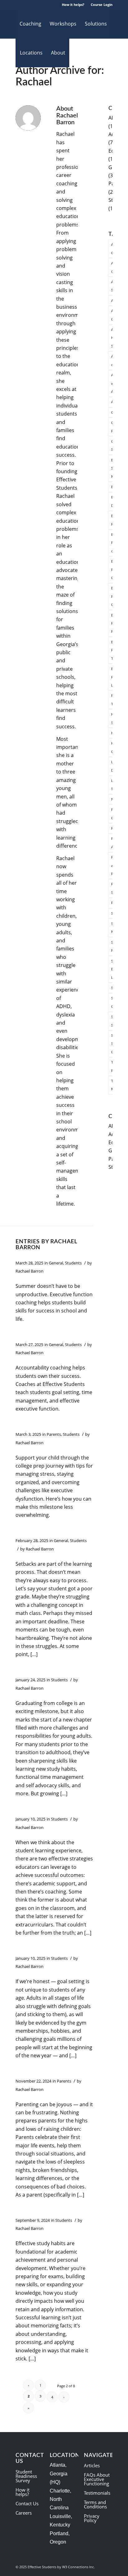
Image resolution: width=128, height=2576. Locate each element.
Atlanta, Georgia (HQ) (59, 2474)
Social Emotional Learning (113, 969)
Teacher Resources (113, 1066)
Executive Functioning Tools (113, 650)
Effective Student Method (113, 468)
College (113, 412)
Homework (113, 733)
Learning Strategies (113, 785)
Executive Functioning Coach (113, 596)
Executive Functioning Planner (113, 623)
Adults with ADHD (113, 383)
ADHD (113, 300)
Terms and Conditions (95, 2504)
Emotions (113, 487)
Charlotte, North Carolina (60, 2499)
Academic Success (113, 286)
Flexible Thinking (113, 700)
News (113, 799)
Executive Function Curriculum (113, 569)
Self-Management (113, 928)
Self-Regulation (113, 946)
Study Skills (113, 1021)
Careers (24, 2513)
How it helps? (73, 5)
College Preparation (113, 427)
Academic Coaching (113, 248)
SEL (113, 913)
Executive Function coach (113, 543)
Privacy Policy (92, 2518)
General (56, 1263)
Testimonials (97, 2493)
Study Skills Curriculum (113, 1044)
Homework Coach (113, 747)
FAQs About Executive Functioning (97, 2479)
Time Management (113, 1085)
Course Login (102, 5)
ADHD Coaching (113, 315)
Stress (113, 988)
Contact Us (27, 2503)
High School (113, 718)
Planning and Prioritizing (113, 865)
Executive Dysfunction (113, 501)
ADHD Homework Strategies (113, 338)
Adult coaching (113, 360)
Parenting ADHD (113, 843)
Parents (54, 1434)
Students (73, 1263)
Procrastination (113, 903)
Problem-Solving (113, 888)
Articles (92, 2465)
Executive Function (113, 520)
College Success (113, 445)
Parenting (113, 828)
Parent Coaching (113, 814)
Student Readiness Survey (26, 2476)
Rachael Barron (30, 1271)
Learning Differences (113, 766)
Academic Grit (113, 267)
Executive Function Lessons (113, 677)
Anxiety (113, 402)
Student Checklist (113, 1002)
